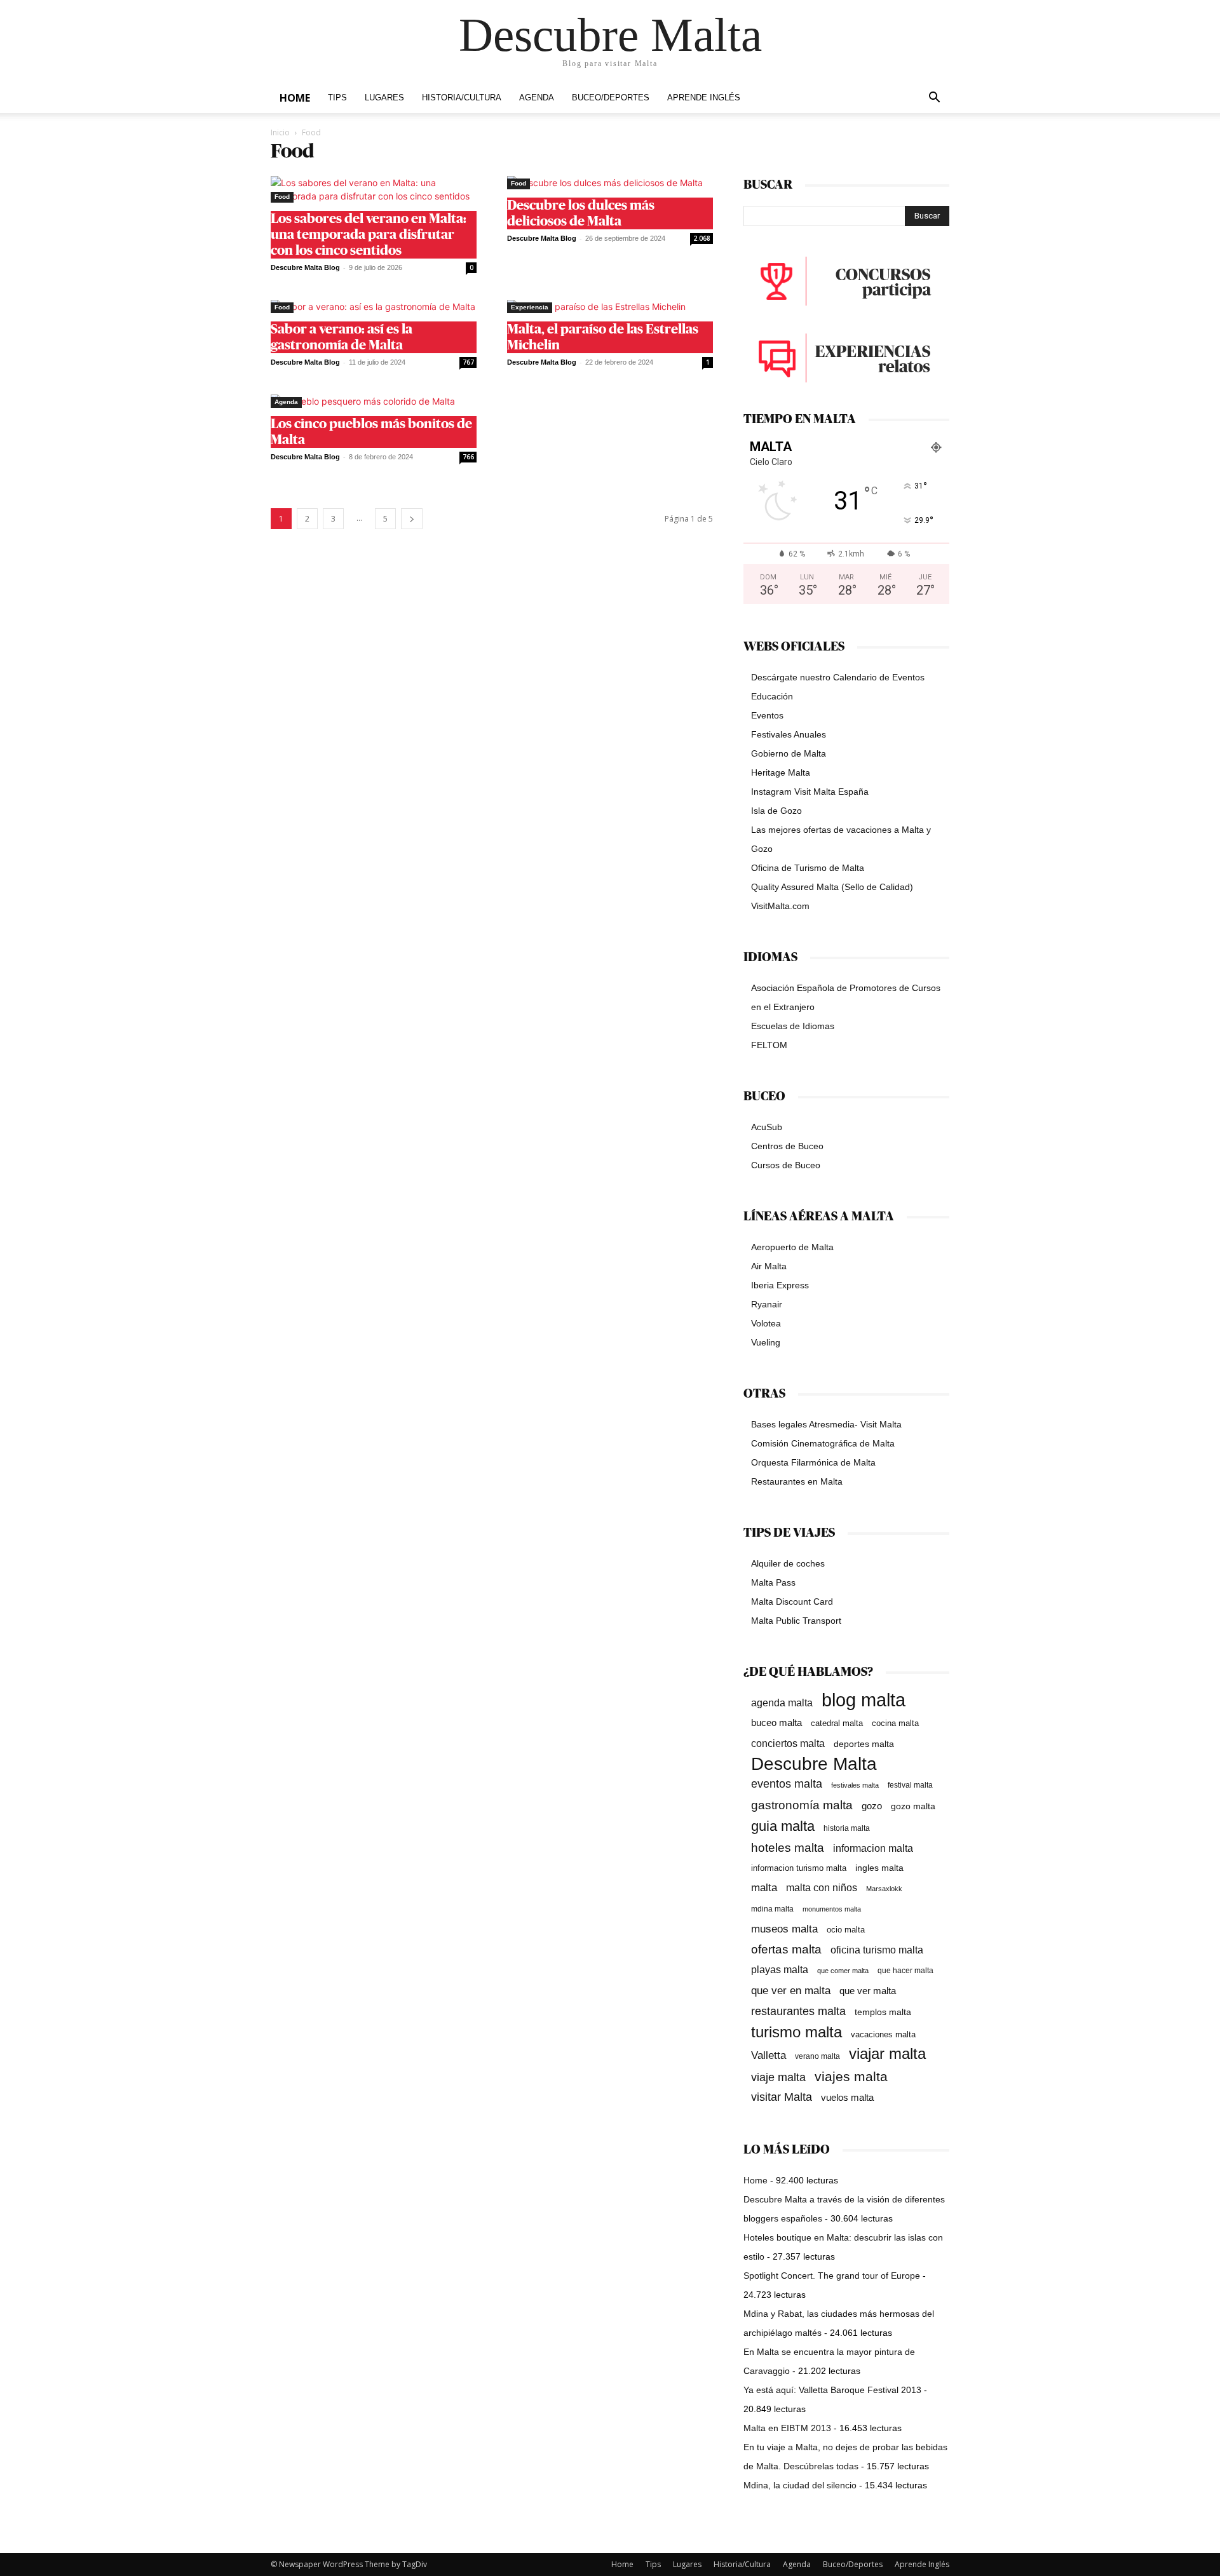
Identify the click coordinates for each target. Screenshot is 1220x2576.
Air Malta (769, 1266)
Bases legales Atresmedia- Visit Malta (826, 1424)
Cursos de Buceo (786, 1165)
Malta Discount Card (792, 1602)
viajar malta (887, 2054)
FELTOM (769, 1045)
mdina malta (772, 1909)
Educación (772, 696)
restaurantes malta (798, 2011)
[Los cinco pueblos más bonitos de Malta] (374, 401)
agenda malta (782, 1703)
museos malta (784, 1929)
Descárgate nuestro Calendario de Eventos (838, 677)
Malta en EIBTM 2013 (787, 2428)
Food (282, 197)
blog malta (864, 1700)
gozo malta (913, 1806)
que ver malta (868, 1991)
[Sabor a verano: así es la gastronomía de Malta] (374, 307)
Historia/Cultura (462, 98)
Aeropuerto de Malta (792, 1247)
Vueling (766, 1342)
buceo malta (776, 1723)
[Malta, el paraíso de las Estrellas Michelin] (610, 307)
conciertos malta (788, 1743)
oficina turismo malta (877, 1950)
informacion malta (873, 1848)
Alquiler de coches (788, 1563)
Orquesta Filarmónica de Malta (813, 1462)
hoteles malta (788, 1848)
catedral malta (837, 1723)
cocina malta (895, 1723)
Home (295, 98)
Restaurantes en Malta (797, 1481)
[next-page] (412, 519)
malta (764, 1887)
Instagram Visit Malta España (810, 792)
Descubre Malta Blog (305, 267)
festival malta (910, 1785)
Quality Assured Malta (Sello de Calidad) (832, 887)
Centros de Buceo (787, 1146)
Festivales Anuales (789, 734)
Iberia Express (780, 1285)
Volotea (766, 1323)
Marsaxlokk (884, 1889)
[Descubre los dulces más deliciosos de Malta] (610, 183)
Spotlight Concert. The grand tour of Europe (832, 2276)
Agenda (537, 98)
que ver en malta (791, 1991)
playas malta (780, 1970)
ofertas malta (786, 1949)
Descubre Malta (814, 1764)
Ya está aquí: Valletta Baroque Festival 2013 (832, 2390)
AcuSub (767, 1127)
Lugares (384, 98)
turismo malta (796, 2032)
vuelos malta (847, 2097)
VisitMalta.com (780, 906)
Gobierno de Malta (789, 753)
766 (468, 457)
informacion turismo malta (799, 1868)
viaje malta (778, 2077)
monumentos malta (832, 1909)
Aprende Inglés (704, 98)
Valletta (769, 2055)
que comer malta (843, 1971)
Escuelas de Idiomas (793, 1026)
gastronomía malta (802, 1805)
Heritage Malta (781, 772)
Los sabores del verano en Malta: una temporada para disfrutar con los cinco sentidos (369, 235)
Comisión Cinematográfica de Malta (823, 1443)
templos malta (883, 2012)
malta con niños (822, 1887)
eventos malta (787, 1784)
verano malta (817, 2056)
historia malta (847, 1828)
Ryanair (767, 1304)
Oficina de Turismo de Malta (808, 868)
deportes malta (864, 1744)
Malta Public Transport (796, 1621)
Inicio (280, 132)
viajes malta (851, 2076)
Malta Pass (773, 1582)
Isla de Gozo (776, 811)
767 (468, 362)
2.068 (702, 238)
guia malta (783, 1826)
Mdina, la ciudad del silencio (800, 2485)
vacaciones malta (883, 2034)
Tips (337, 98)
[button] (934, 99)
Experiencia (530, 307)
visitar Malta (782, 2097)
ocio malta (846, 1930)
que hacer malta (905, 1971)
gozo (872, 1806)
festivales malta (855, 1785)
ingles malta (879, 1868)
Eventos (767, 715)
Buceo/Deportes (611, 98)
